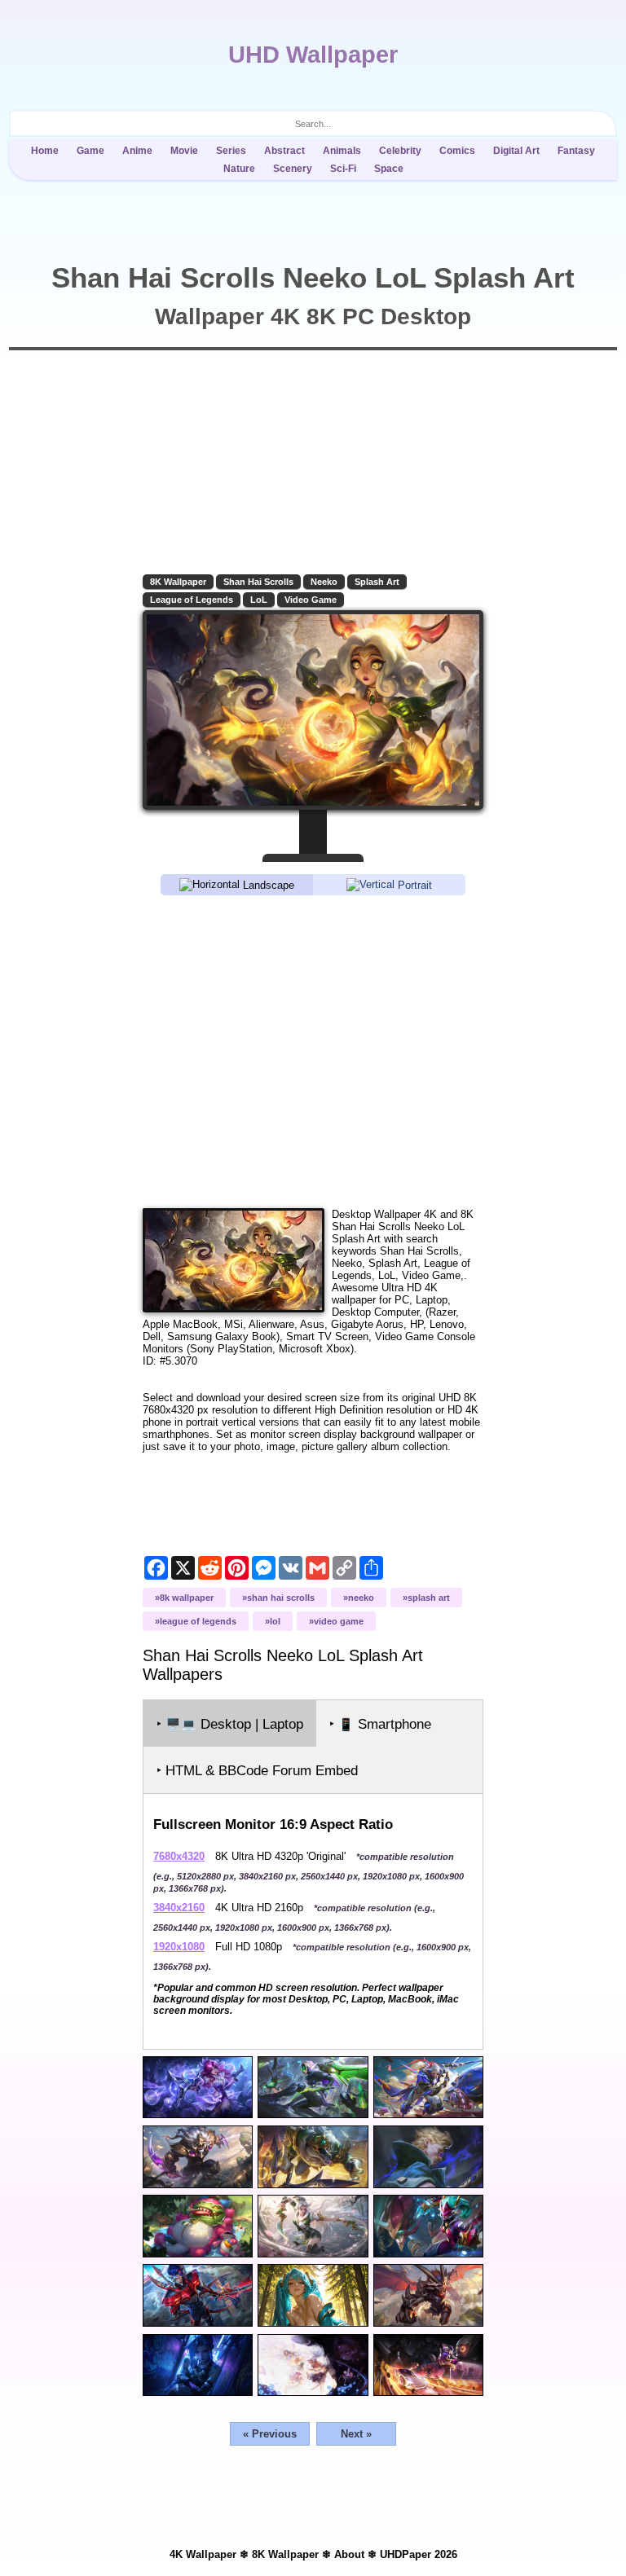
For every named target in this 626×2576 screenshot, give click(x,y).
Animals (342, 151)
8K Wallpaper (178, 582)
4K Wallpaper (203, 2554)
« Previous (270, 2434)
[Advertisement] (313, 1051)
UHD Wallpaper (313, 55)
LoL (259, 600)
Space (389, 169)
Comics (457, 151)
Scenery (293, 169)
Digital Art (516, 151)
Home (45, 151)
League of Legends (192, 600)
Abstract (284, 151)
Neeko (324, 582)
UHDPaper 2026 (419, 2554)
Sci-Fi (343, 169)
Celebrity (400, 151)
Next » (356, 2434)
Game (90, 151)
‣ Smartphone (380, 1724)
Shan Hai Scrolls (258, 582)
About (349, 2554)
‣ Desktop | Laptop (230, 1724)
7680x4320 (179, 1856)
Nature (239, 169)
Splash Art (377, 582)
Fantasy (576, 151)
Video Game (311, 600)
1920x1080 (179, 1947)
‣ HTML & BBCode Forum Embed (257, 1771)
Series (231, 151)
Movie (184, 151)
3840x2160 (179, 1908)
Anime (137, 151)
